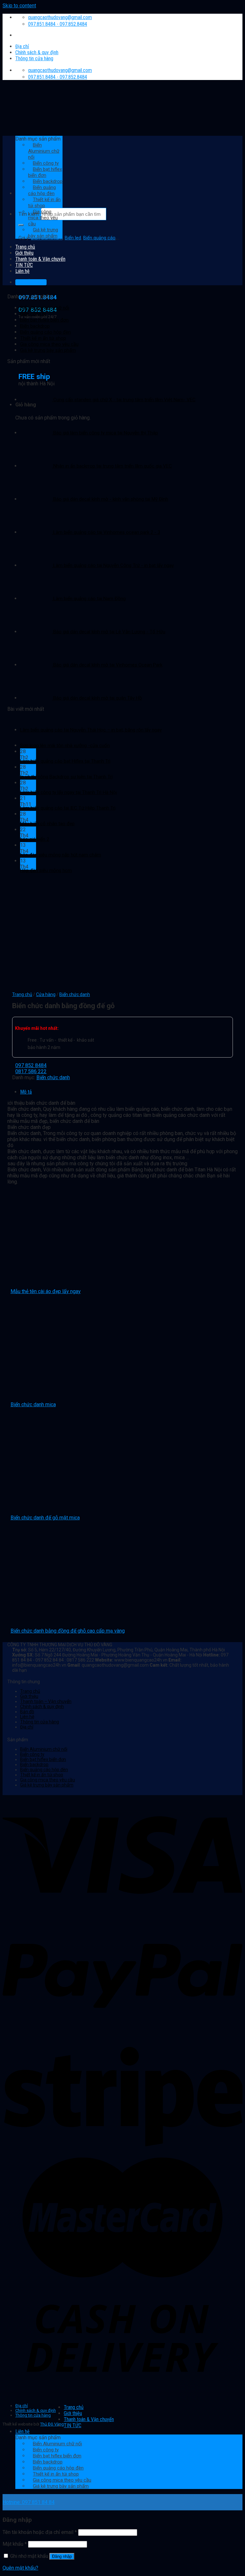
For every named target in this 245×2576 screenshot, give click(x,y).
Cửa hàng (46, 994)
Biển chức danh (75, 994)
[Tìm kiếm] (21, 225)
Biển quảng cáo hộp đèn (42, 190)
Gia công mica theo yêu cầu (43, 218)
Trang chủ (25, 247)
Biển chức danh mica (33, 1404)
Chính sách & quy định (37, 52)
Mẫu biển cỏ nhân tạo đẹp (47, 824)
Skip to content (19, 6)
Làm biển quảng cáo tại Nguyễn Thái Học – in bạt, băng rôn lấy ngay (91, 730)
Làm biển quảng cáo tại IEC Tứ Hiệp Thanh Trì (68, 808)
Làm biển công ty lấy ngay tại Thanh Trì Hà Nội (68, 792)
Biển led (73, 238)
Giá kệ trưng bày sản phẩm (43, 233)
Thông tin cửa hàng (34, 58)
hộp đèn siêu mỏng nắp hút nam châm (61, 855)
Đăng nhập (62, 2556)
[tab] (129, 1092)
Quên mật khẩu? (20, 2568)
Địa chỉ (22, 46)
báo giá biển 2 (35, 839)
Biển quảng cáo (99, 238)
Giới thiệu (24, 253)
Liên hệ (27, 1717)
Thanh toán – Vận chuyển (46, 1701)
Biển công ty (33, 314)
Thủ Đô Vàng (52, 2424)
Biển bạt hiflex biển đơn (44, 320)
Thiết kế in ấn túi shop (44, 203)
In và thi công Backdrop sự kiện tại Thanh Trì (66, 777)
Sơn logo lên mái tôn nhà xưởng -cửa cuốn (65, 746)
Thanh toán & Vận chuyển (89, 2419)
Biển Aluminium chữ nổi (45, 308)
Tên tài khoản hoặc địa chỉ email (40, 2532)
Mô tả (26, 1092)
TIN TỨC (73, 2425)
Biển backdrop (35, 326)
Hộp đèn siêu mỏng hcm (46, 870)
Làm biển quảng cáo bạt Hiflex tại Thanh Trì (65, 761)
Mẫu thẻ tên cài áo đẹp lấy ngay (46, 1291)
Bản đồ (27, 1712)
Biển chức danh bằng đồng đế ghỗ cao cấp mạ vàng (68, 1631)
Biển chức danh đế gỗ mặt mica (45, 1518)
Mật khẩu (15, 2544)
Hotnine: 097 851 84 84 (29, 2502)
